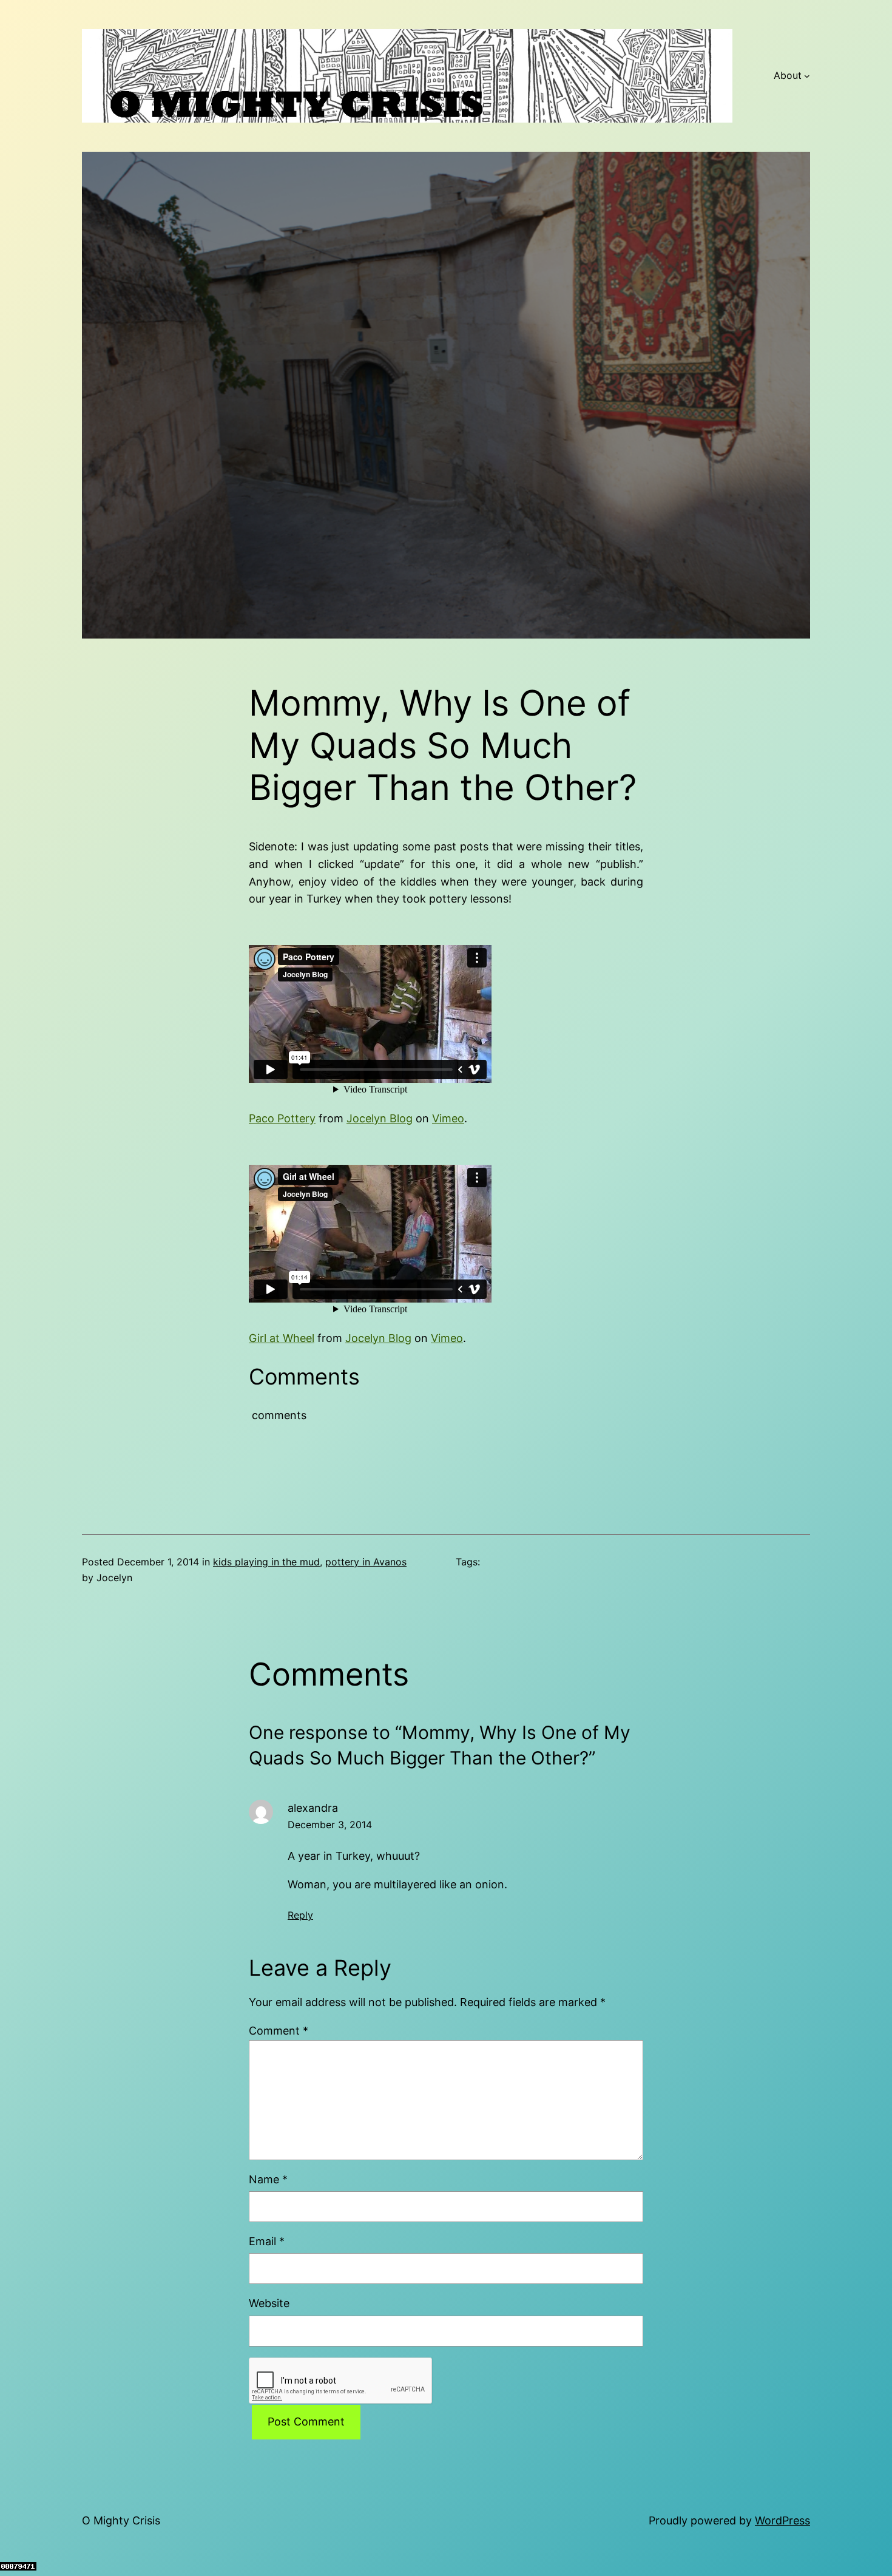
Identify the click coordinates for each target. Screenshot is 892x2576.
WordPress (782, 2520)
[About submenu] (807, 76)
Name (268, 2179)
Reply (300, 1915)
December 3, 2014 (330, 1825)
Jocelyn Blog (380, 1118)
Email (267, 2241)
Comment (279, 2031)
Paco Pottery (282, 1118)
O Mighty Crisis (121, 2520)
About (788, 75)
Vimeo (448, 1118)
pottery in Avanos (366, 1562)
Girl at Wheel (282, 1338)
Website (269, 2303)
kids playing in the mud (266, 1562)
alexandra (313, 1808)
